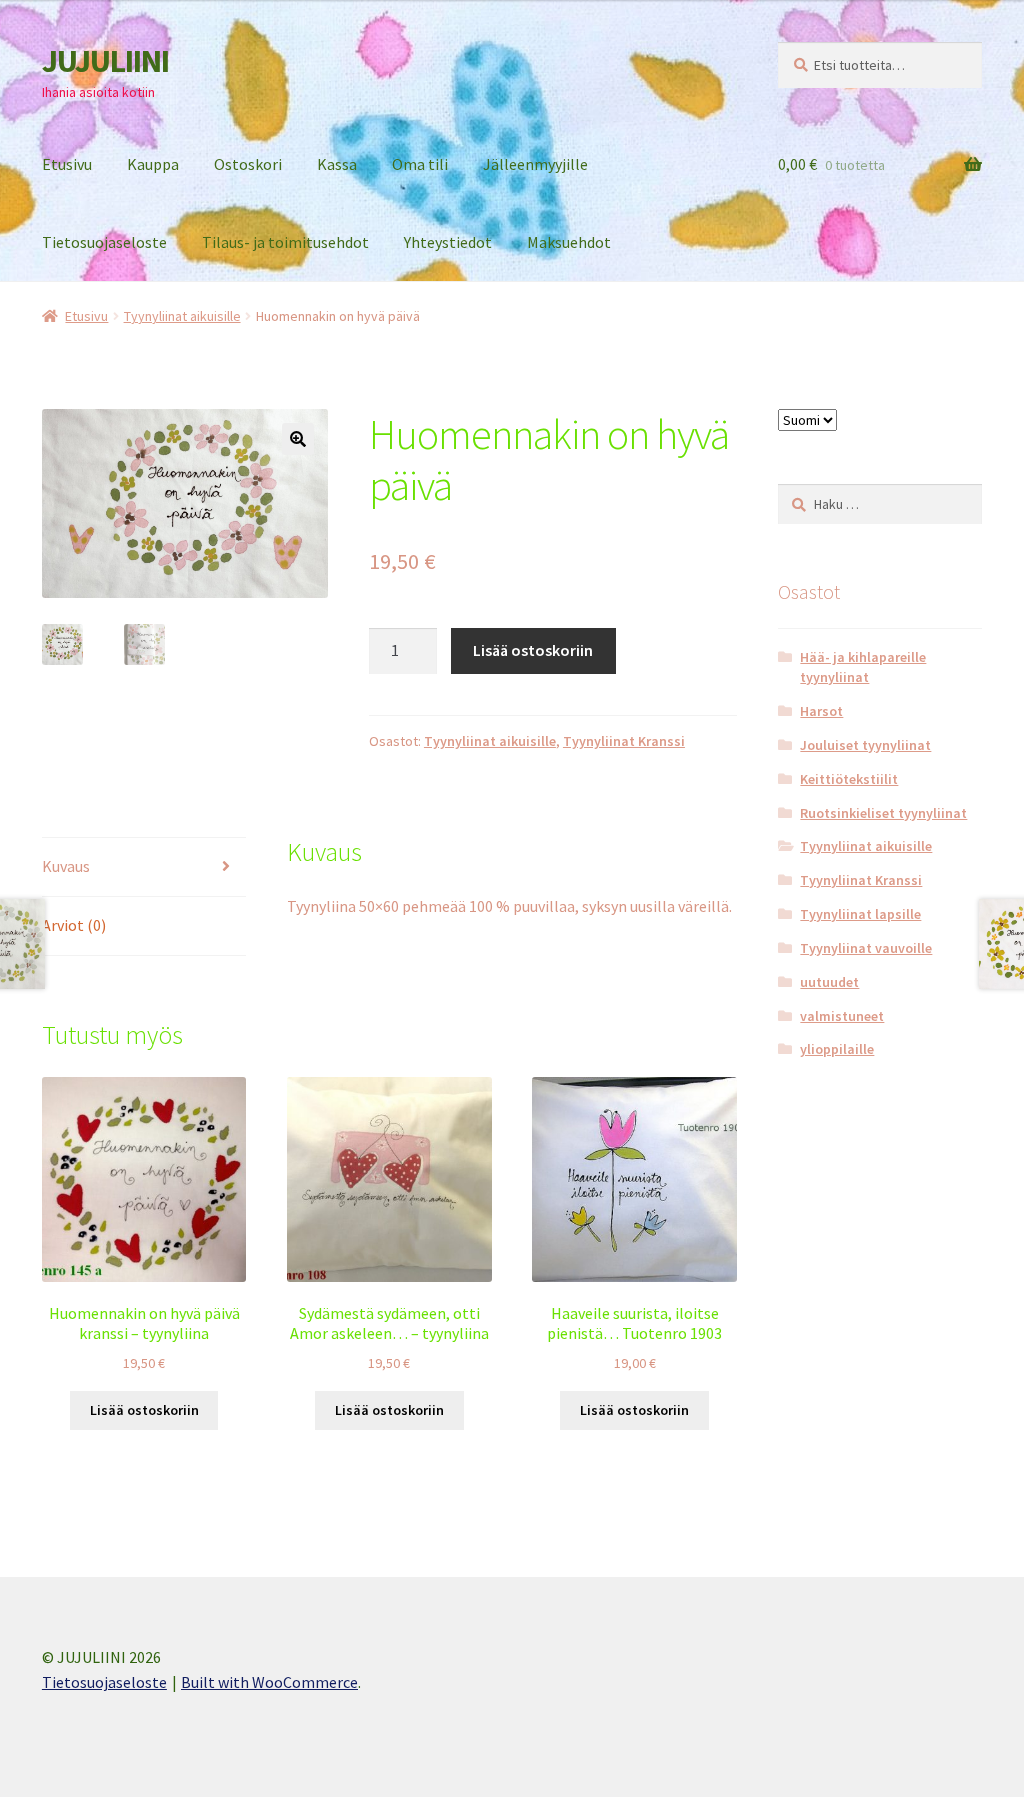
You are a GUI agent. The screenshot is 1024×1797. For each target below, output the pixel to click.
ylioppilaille (837, 1049)
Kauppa (153, 164)
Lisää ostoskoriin (533, 650)
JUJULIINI (105, 61)
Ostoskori (248, 164)
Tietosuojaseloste (104, 242)
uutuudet (829, 982)
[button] (298, 439)
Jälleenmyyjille (535, 164)
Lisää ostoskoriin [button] (144, 1410)
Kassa (337, 164)
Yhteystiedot (448, 242)
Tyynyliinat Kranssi (624, 741)
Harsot (821, 711)
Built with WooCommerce (269, 1682)
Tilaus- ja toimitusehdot (285, 242)
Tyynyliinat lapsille (860, 914)
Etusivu (67, 164)
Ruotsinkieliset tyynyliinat (883, 813)
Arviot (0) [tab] (74, 925)
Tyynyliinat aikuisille (182, 316)
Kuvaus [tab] (66, 866)
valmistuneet (842, 1016)
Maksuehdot (569, 242)
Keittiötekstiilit (849, 779)
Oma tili (420, 164)
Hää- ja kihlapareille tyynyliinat (863, 667)
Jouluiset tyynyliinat (865, 745)
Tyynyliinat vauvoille (866, 948)
